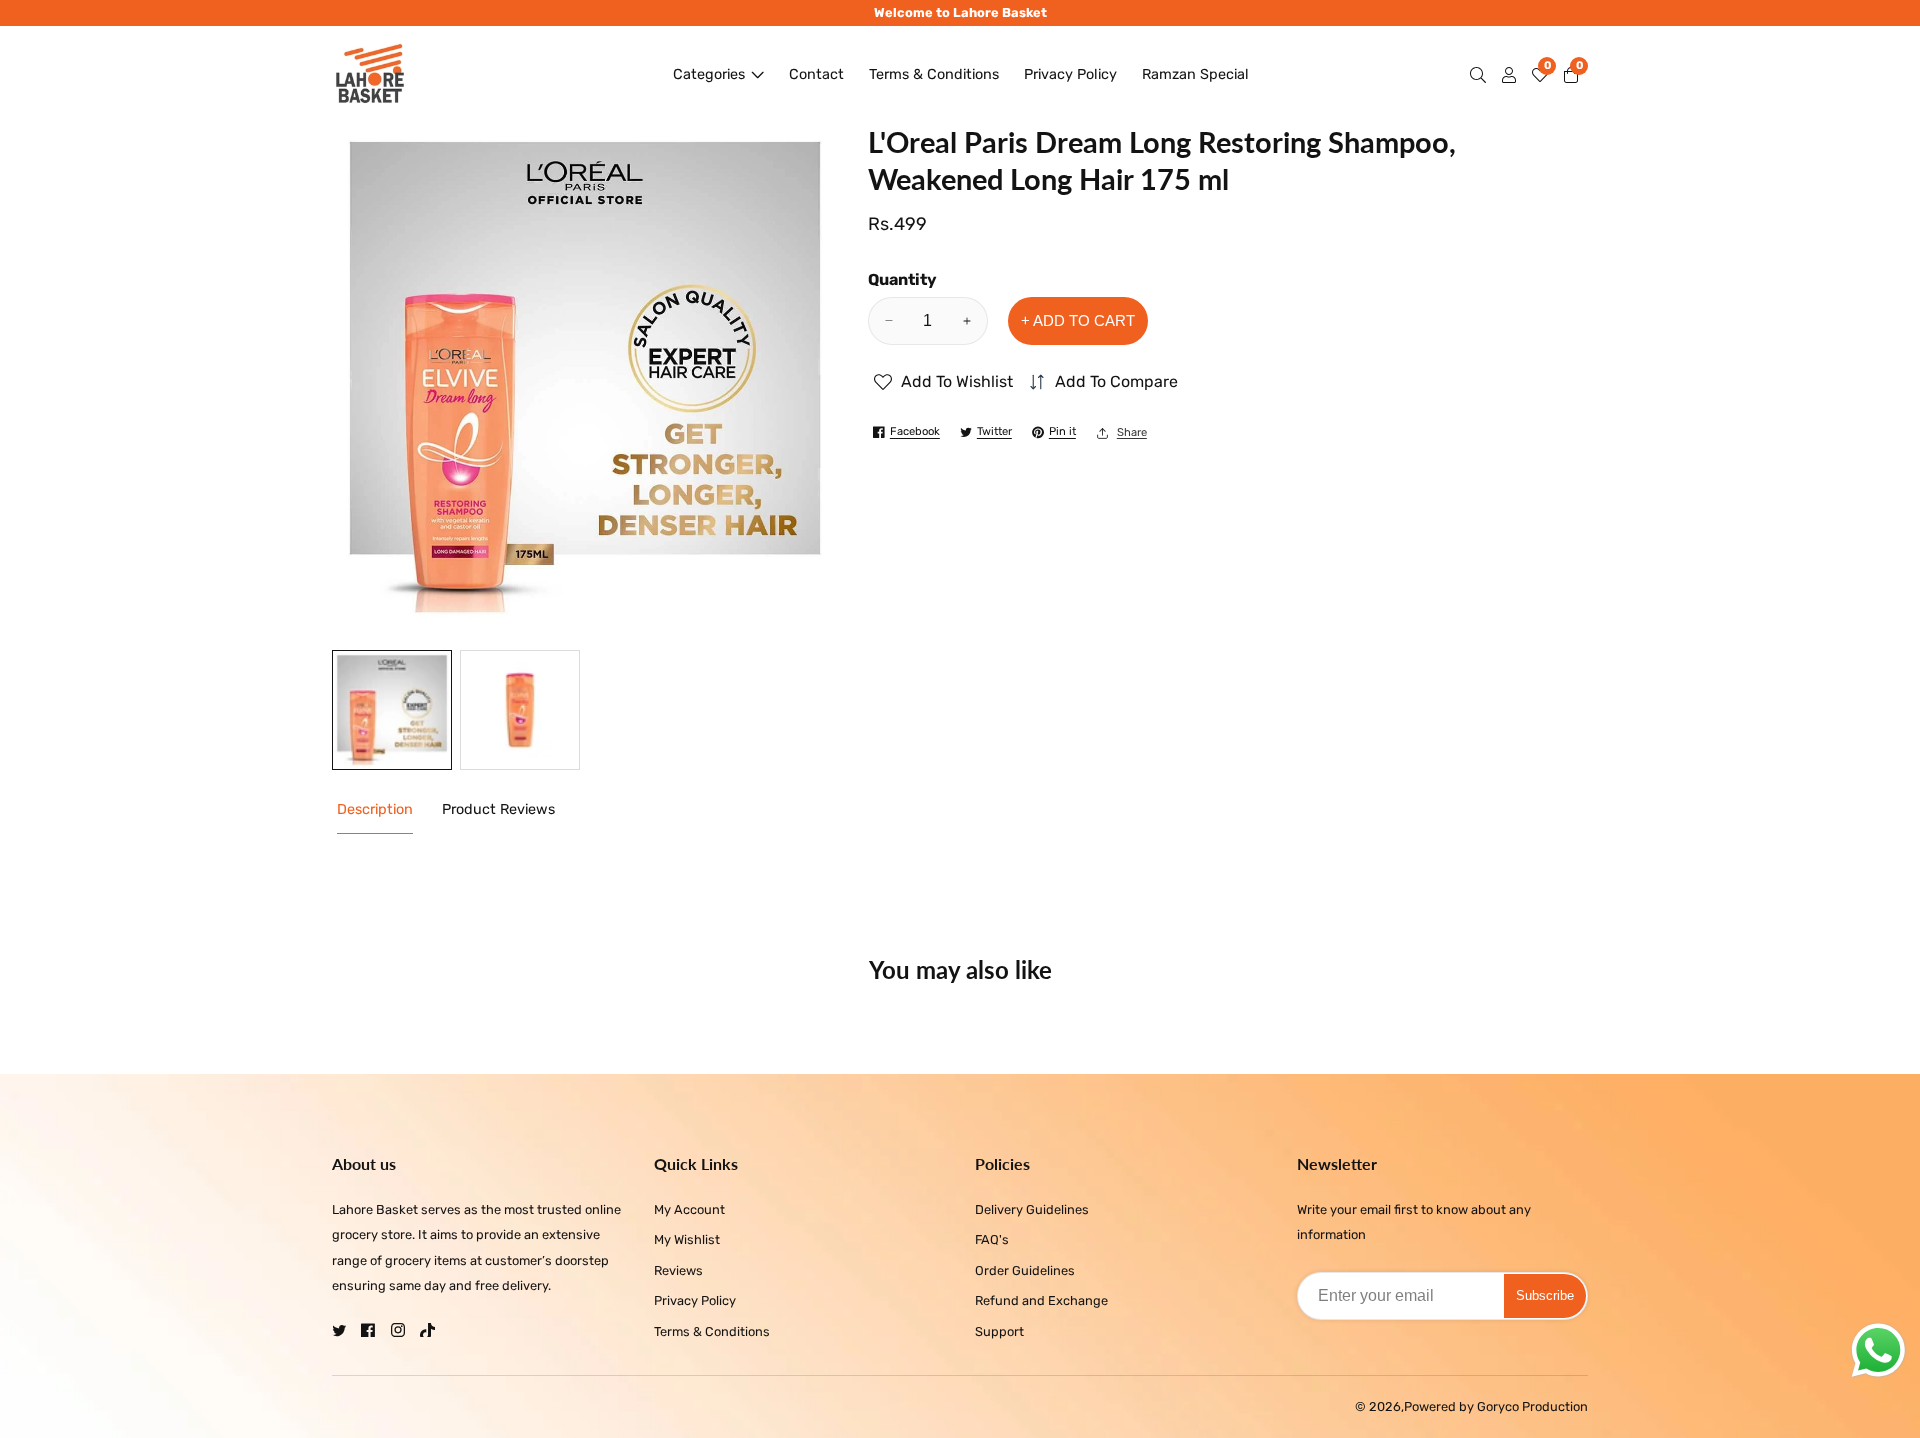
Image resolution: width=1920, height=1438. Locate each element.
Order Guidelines (1025, 1270)
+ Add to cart (1078, 320)
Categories (709, 74)
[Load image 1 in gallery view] (392, 710)
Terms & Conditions (934, 74)
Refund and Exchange (1041, 1300)
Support (999, 1331)
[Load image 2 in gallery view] (520, 710)
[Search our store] (1482, 75)
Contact (816, 74)
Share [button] (1132, 432)
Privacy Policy (1070, 74)
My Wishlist (687, 1239)
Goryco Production (1532, 1407)
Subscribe (1545, 1295)
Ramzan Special (1195, 74)
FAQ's (992, 1239)
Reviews (678, 1270)
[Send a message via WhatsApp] (1878, 1350)
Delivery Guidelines (1032, 1209)
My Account (689, 1209)
